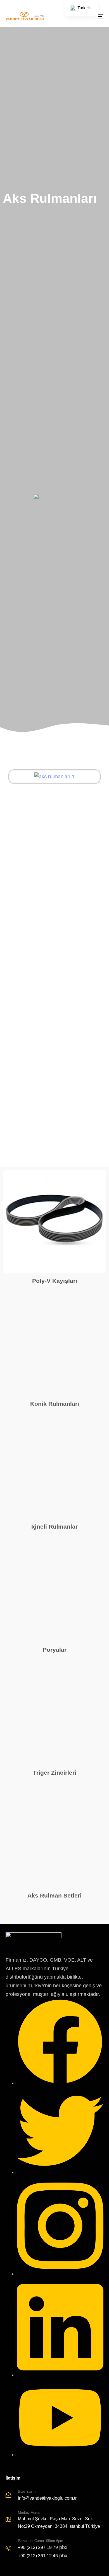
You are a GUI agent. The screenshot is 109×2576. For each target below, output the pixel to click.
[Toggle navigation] (87, 16)
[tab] (54, 878)
